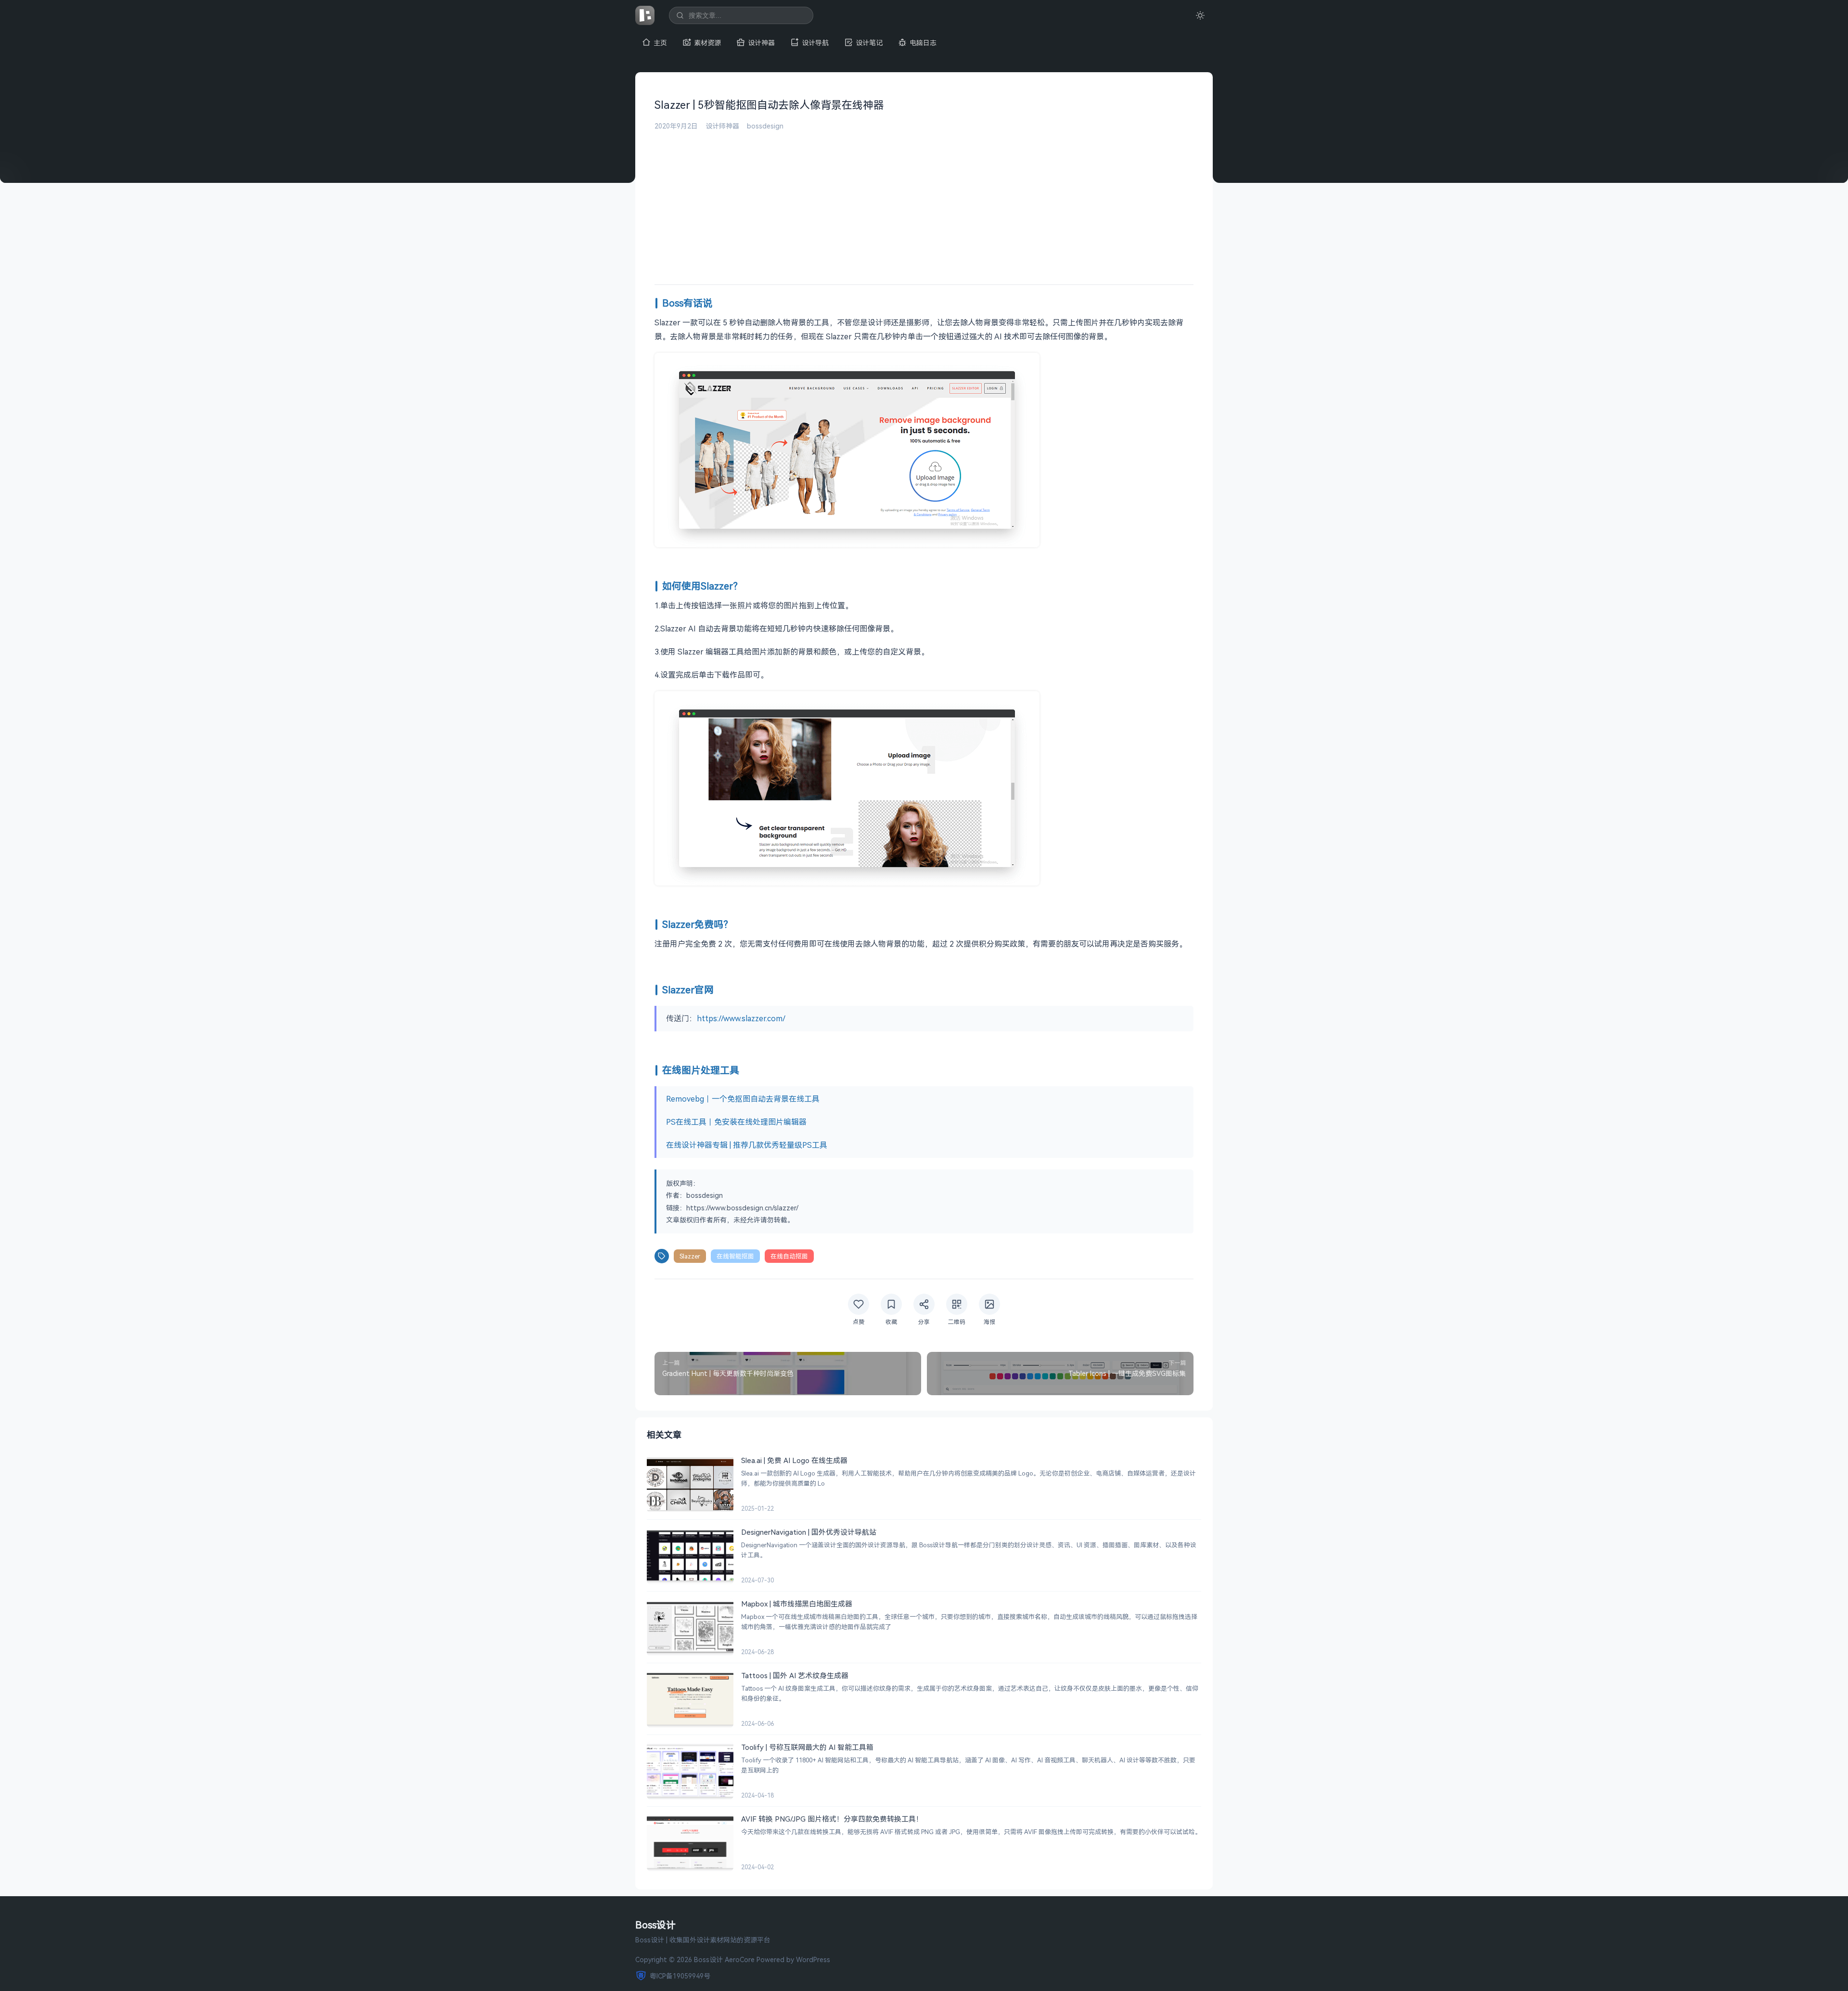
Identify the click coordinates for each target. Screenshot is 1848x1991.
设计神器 (761, 43)
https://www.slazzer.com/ (741, 1018)
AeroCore (740, 1959)
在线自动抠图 (789, 1256)
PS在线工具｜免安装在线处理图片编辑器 (736, 1122)
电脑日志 (923, 43)
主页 (660, 43)
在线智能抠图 (735, 1256)
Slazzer (690, 1256)
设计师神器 (722, 126)
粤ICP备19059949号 (680, 1976)
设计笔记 (869, 43)
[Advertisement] (924, 203)
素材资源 (707, 43)
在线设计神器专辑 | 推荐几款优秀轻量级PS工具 (747, 1145)
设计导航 (815, 43)
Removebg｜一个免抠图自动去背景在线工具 (743, 1099)
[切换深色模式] (1200, 15)
